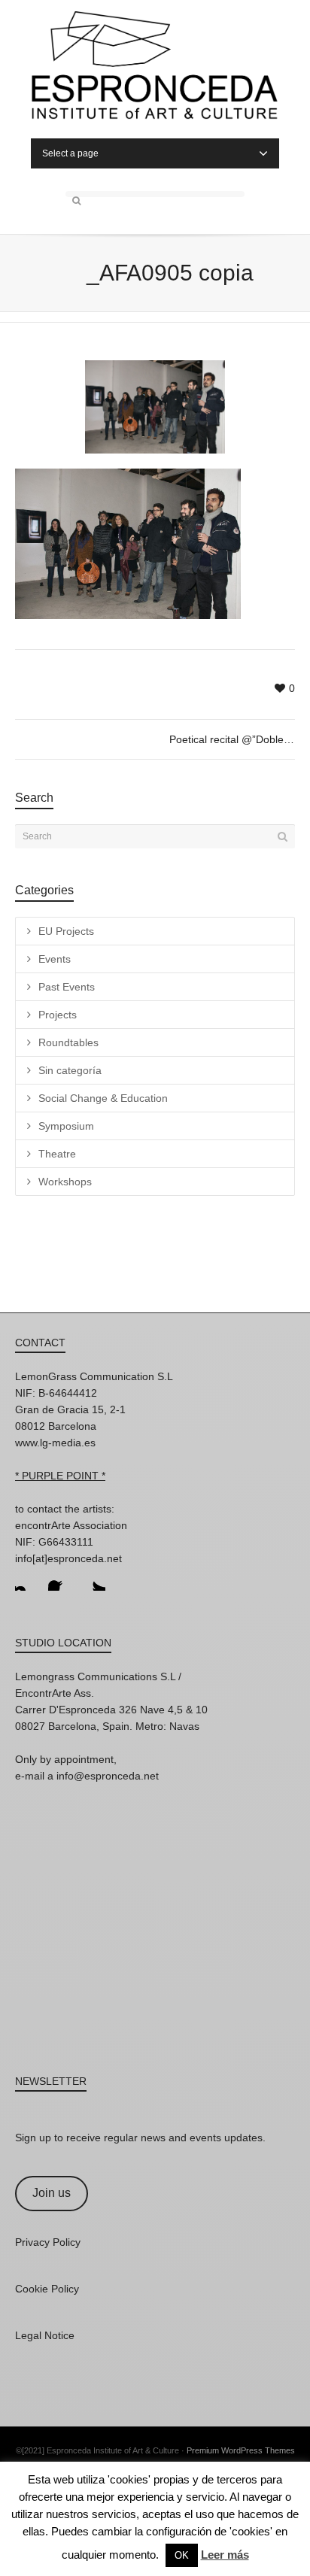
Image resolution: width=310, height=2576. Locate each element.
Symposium (66, 1126)
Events (55, 959)
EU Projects (66, 931)
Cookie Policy (47, 2289)
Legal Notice (45, 2335)
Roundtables (68, 1042)
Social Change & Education (103, 1098)
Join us (52, 2193)
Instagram (27, 1579)
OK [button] (182, 2555)
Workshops (65, 1182)
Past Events (67, 987)
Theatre (57, 1154)
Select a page (70, 153)
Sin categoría (70, 1070)
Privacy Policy (48, 2242)
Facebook (60, 1579)
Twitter (93, 1579)
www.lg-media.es (55, 1443)
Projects (58, 1015)
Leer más (225, 2555)
